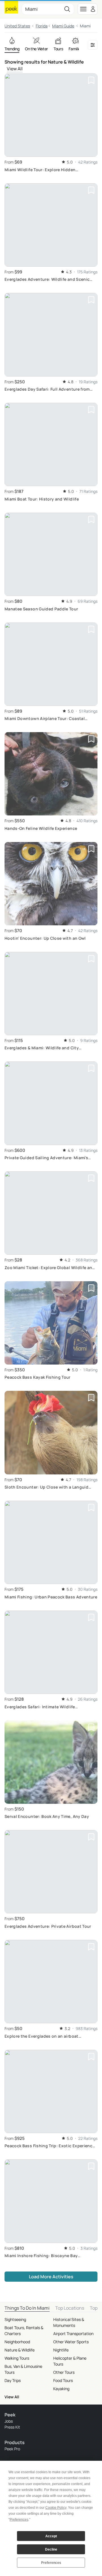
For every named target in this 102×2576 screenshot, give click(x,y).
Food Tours (63, 2380)
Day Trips (13, 2380)
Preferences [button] (19, 2520)
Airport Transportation (73, 2334)
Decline (51, 2549)
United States (17, 26)
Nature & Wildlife (20, 2350)
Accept (51, 2536)
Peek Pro (12, 2449)
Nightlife (61, 2350)
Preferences (51, 2563)
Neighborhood (17, 2342)
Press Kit (12, 2427)
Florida (42, 26)
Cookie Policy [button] (56, 2508)
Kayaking (61, 2389)
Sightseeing (15, 2319)
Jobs (9, 2421)
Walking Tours (17, 2358)
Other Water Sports (71, 2342)
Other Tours (64, 2372)
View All (15, 69)
